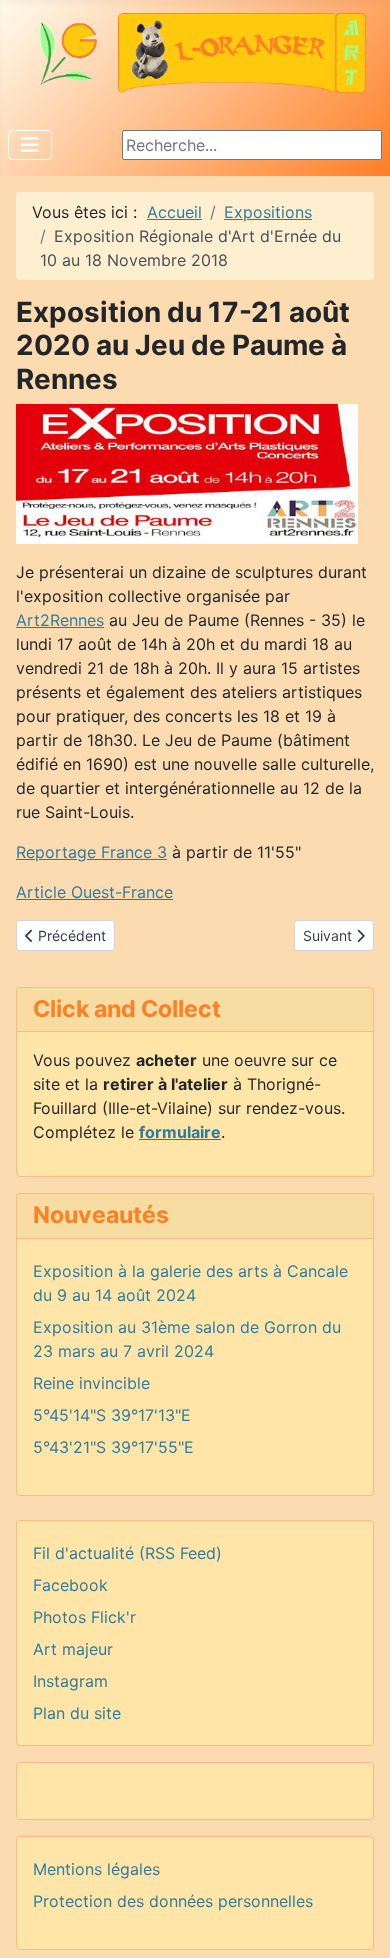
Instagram (70, 1681)
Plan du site (77, 1713)
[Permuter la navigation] (30, 145)
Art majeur (73, 1649)
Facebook (70, 1585)
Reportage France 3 (91, 852)
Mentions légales (96, 1869)
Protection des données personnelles (173, 1901)
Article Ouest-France (94, 892)
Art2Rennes (60, 620)
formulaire (180, 1132)
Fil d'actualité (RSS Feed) (127, 1553)
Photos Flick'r (84, 1617)
